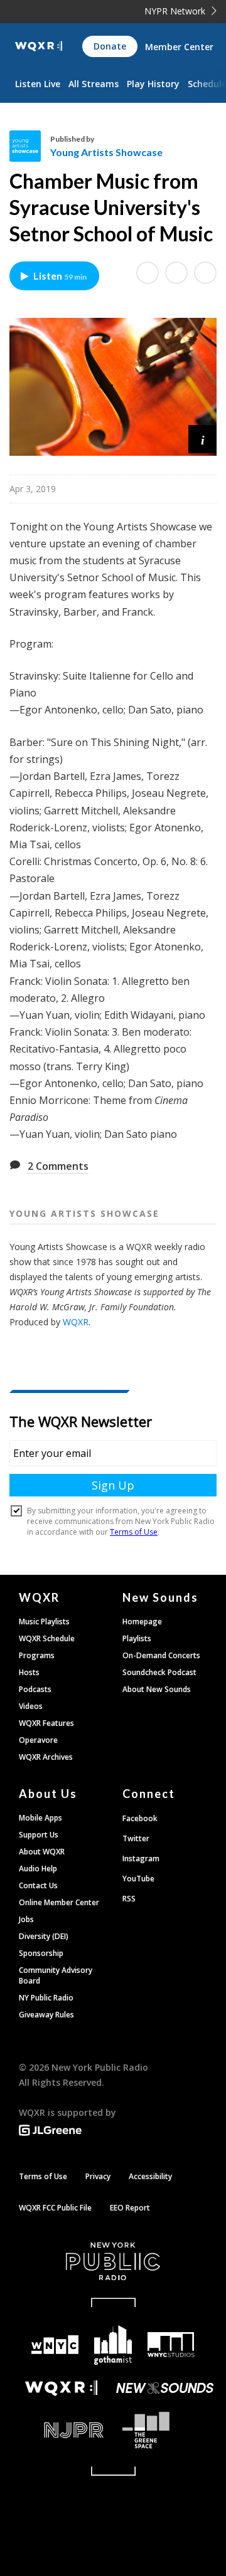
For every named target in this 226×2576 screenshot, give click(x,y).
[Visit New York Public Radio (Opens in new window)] (113, 2261)
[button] (202, 439)
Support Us (39, 1835)
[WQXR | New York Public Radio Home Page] (39, 46)
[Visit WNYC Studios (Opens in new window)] (171, 2345)
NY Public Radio (46, 1998)
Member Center (179, 47)
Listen (60, 276)
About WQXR (42, 1852)
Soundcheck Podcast (159, 1672)
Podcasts (35, 1689)
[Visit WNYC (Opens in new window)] (55, 2345)
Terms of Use (43, 2176)
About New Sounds (157, 1689)
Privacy (98, 2176)
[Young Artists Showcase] (30, 146)
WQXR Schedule (47, 1638)
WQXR (76, 1322)
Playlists (137, 1638)
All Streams (94, 84)
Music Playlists (44, 1622)
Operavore (38, 1740)
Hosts (29, 1672)
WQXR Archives (46, 1757)
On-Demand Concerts (161, 1655)
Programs (37, 1655)
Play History (153, 84)
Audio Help (38, 1869)
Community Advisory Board (56, 1975)
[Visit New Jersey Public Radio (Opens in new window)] (61, 2430)
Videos (31, 1706)
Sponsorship (41, 1953)
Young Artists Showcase (106, 152)
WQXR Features (46, 1723)
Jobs (26, 1919)
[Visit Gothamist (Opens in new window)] (113, 2345)
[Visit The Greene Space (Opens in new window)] (165, 2430)
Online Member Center (59, 1902)
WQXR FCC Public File (55, 2208)
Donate (110, 46)
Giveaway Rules (46, 2015)
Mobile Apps (40, 1818)
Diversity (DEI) (44, 1936)
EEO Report (130, 2208)
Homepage (142, 1622)
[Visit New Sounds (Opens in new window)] (165, 2388)
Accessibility (150, 2176)
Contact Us (38, 1885)
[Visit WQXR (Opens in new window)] (61, 2388)
